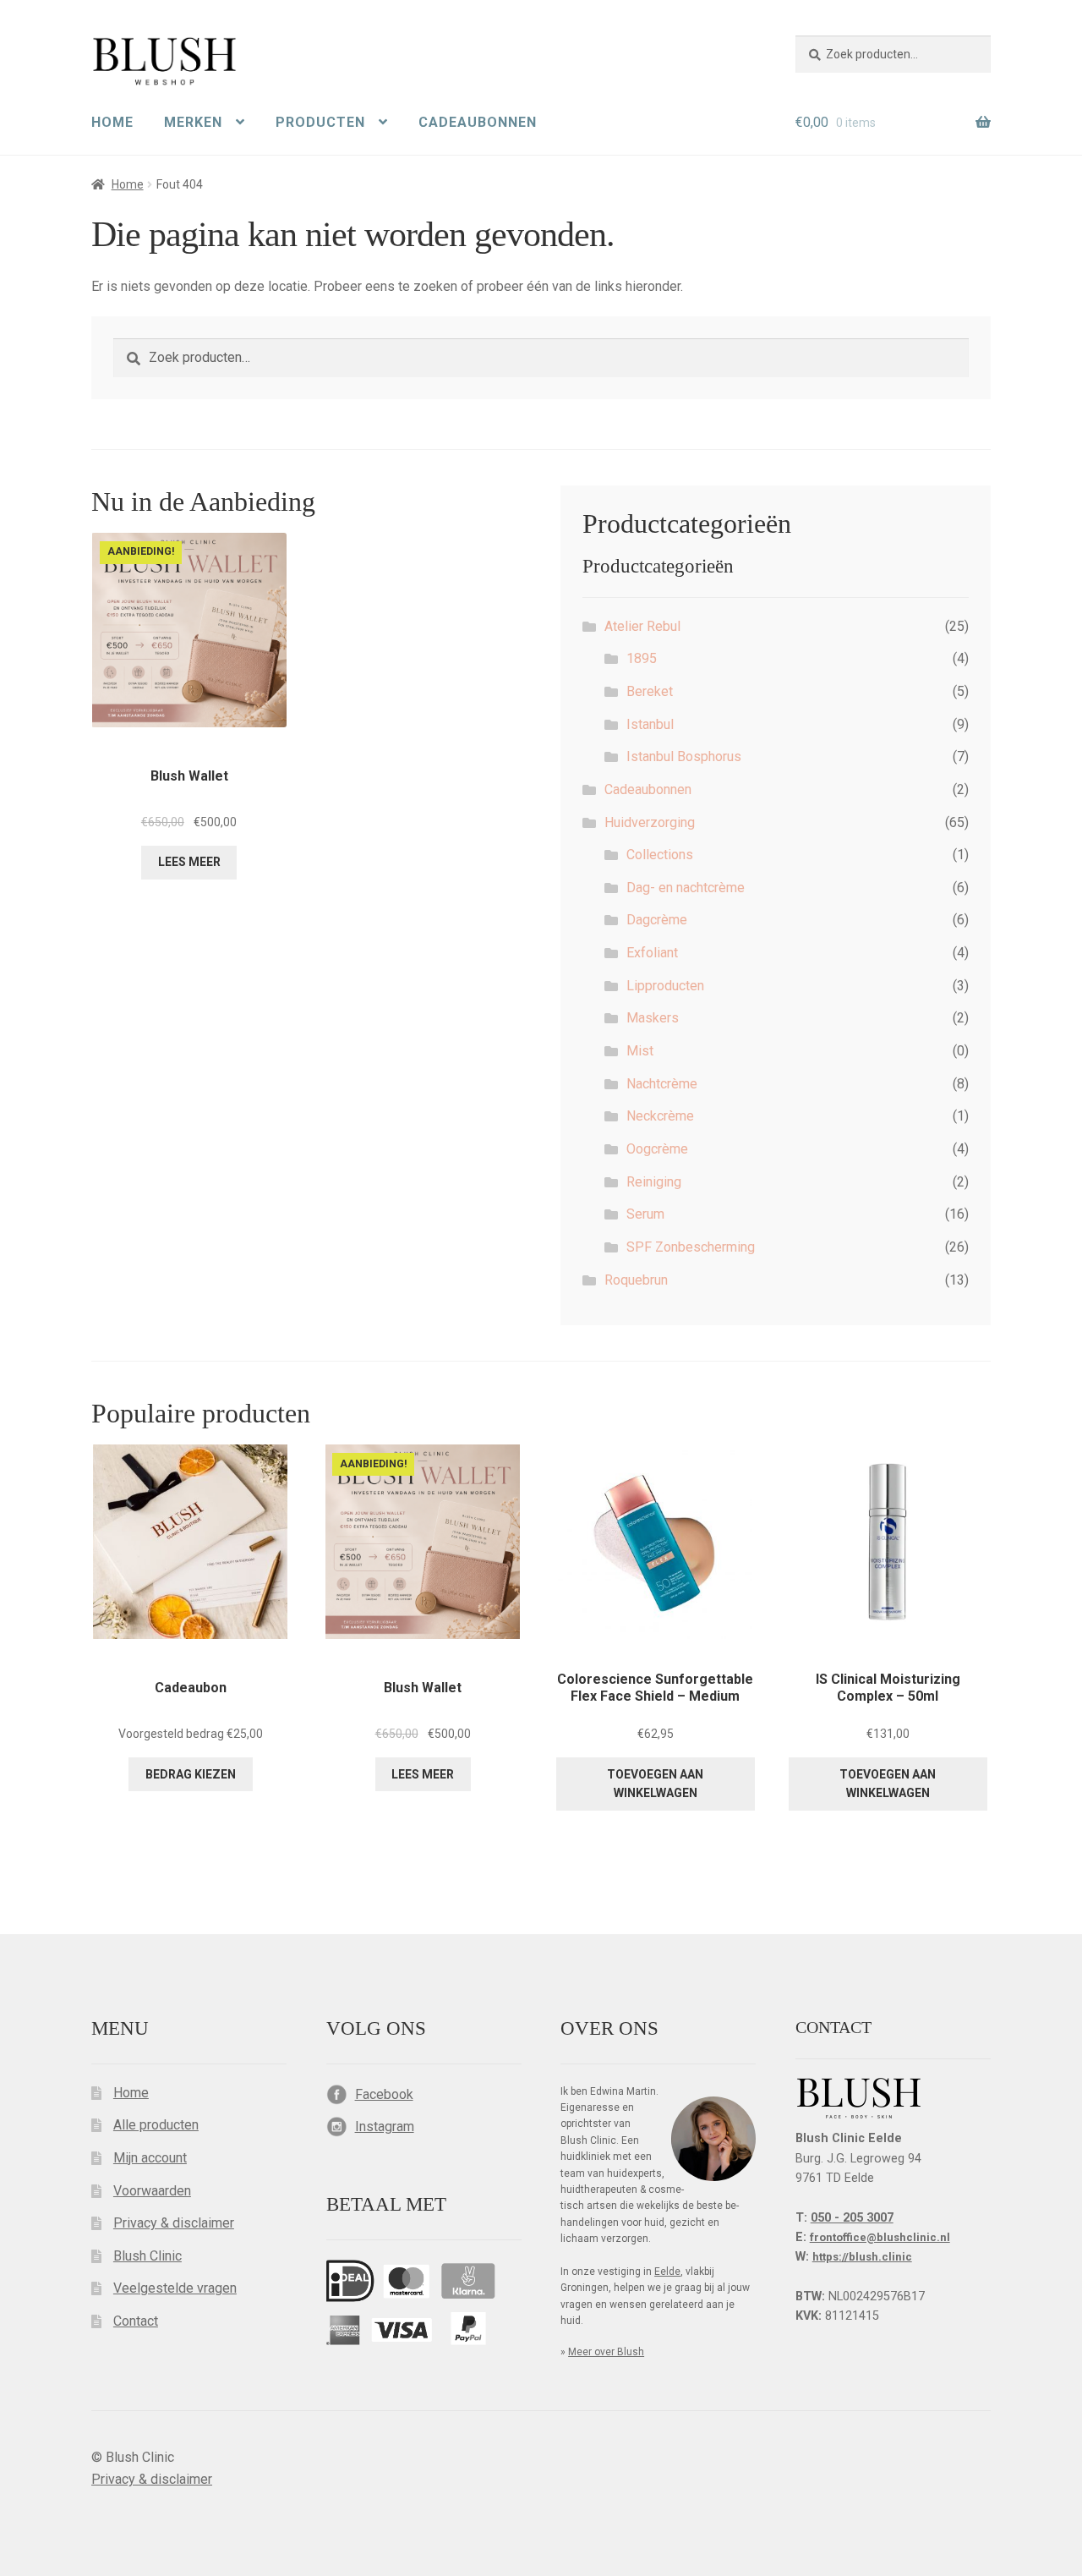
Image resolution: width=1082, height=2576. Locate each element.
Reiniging (654, 1182)
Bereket (650, 691)
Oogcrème (657, 1149)
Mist (640, 1051)
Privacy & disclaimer (174, 2223)
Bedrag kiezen (191, 1774)
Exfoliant (652, 953)
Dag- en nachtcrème (686, 888)
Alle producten (156, 2125)
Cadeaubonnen (478, 122)
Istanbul (650, 724)
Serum (645, 1214)
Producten (320, 122)
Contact (136, 2321)
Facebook (384, 2094)
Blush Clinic (148, 2256)
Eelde (667, 2272)
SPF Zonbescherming (691, 1247)
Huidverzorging (650, 822)
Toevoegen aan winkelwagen (655, 1784)
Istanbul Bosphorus (684, 756)
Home (112, 122)
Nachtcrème (662, 1084)
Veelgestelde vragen (175, 2288)
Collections (660, 855)
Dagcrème (657, 920)
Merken (193, 122)
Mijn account (150, 2158)
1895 (642, 658)
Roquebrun (636, 1280)
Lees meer (189, 862)
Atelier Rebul (642, 626)
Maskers (653, 1018)
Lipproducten (665, 986)
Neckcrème (660, 1116)
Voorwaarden (152, 2191)
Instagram (385, 2127)
